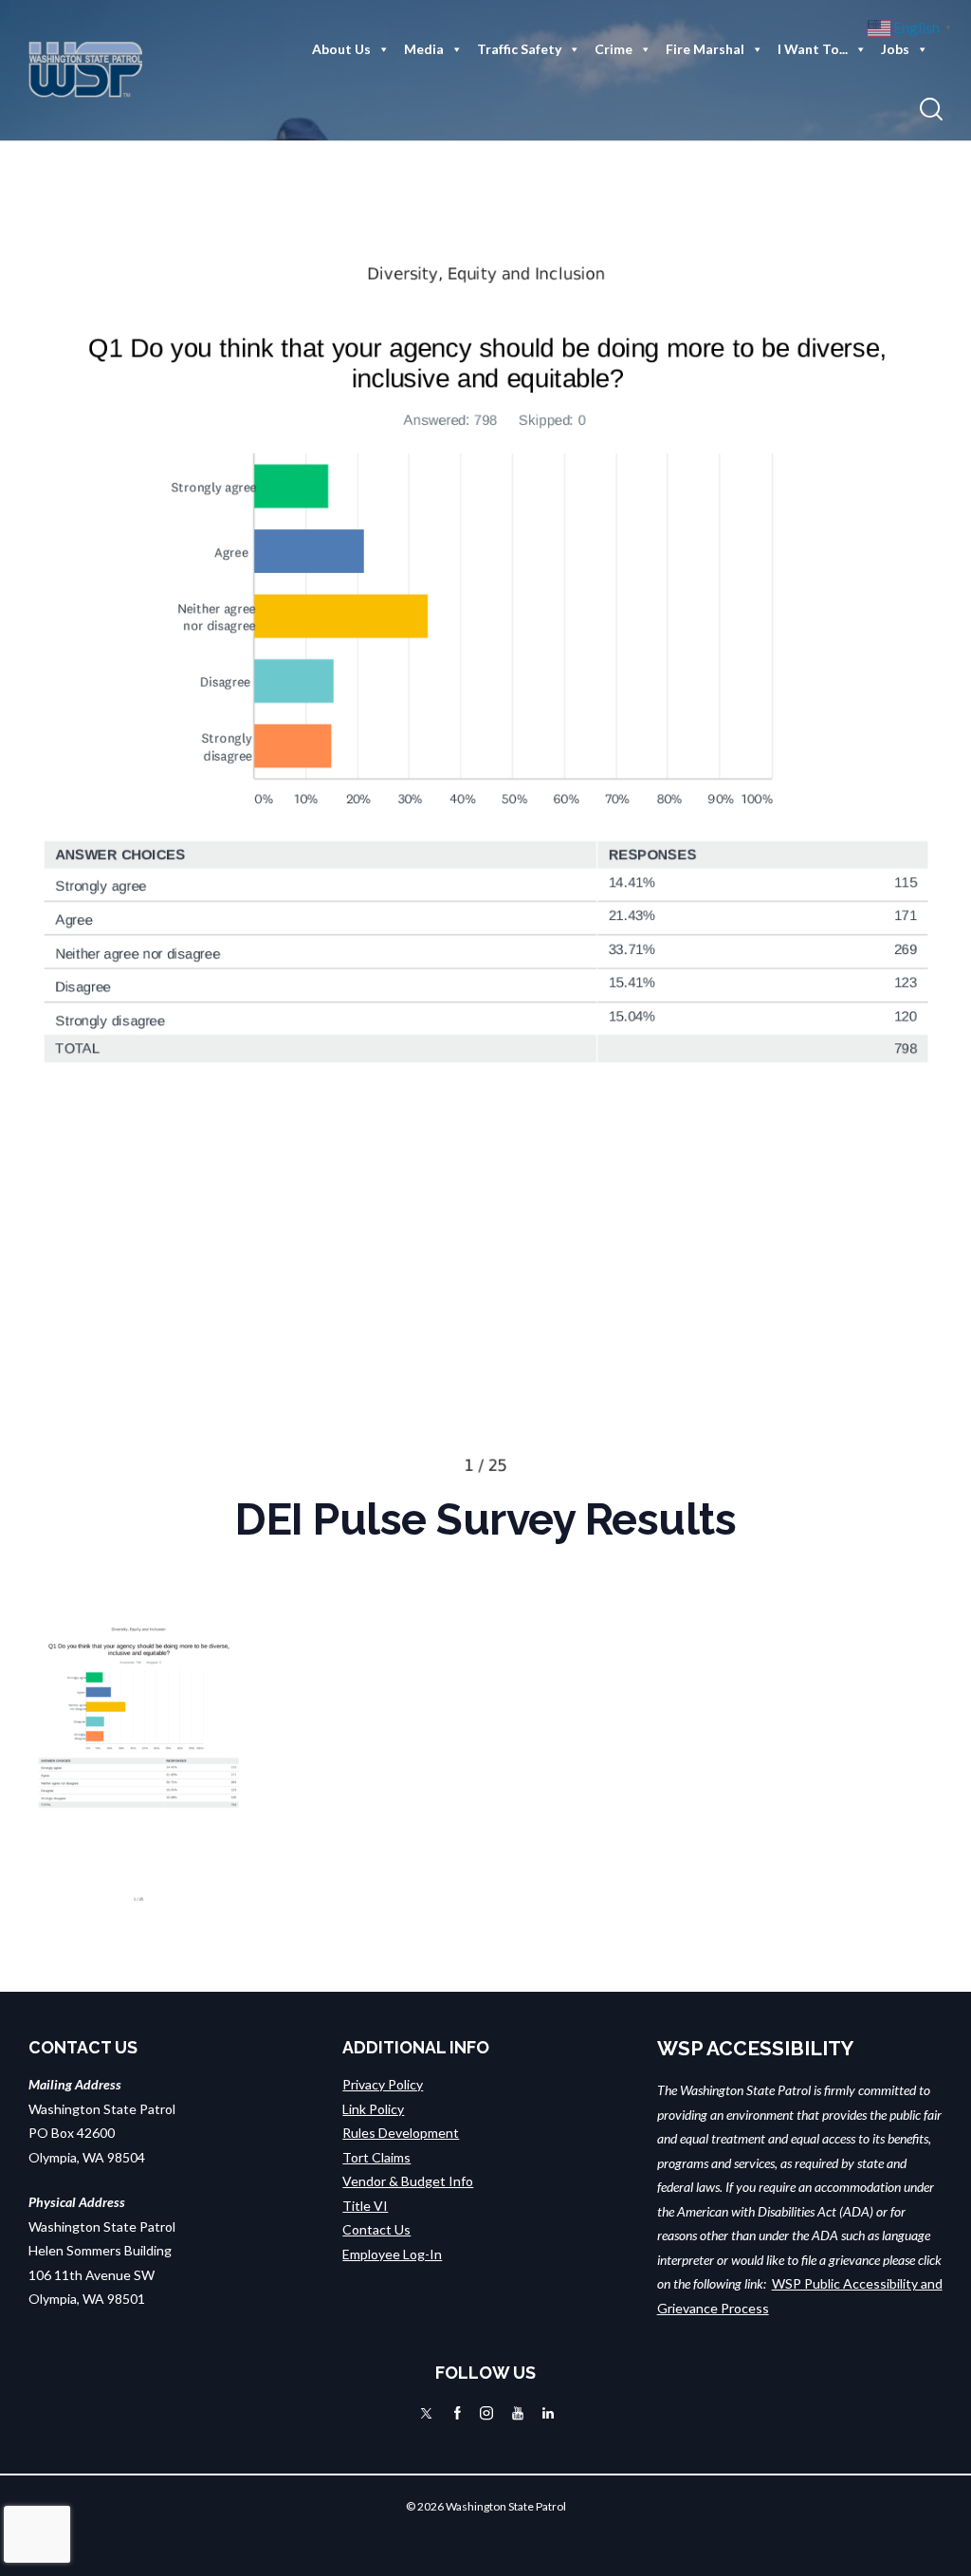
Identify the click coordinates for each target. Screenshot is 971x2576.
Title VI (365, 2206)
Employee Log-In (392, 2254)
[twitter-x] (426, 2413)
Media (424, 49)
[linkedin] (548, 2413)
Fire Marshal (705, 49)
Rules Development (401, 2133)
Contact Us (376, 2229)
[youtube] (518, 2413)
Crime (614, 49)
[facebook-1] (458, 2413)
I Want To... (813, 49)
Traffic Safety (519, 49)
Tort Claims (376, 2157)
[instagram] (486, 2413)
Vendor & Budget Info (408, 2181)
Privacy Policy (383, 2084)
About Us (341, 49)
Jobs (895, 49)
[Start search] (931, 110)
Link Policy (373, 2109)
